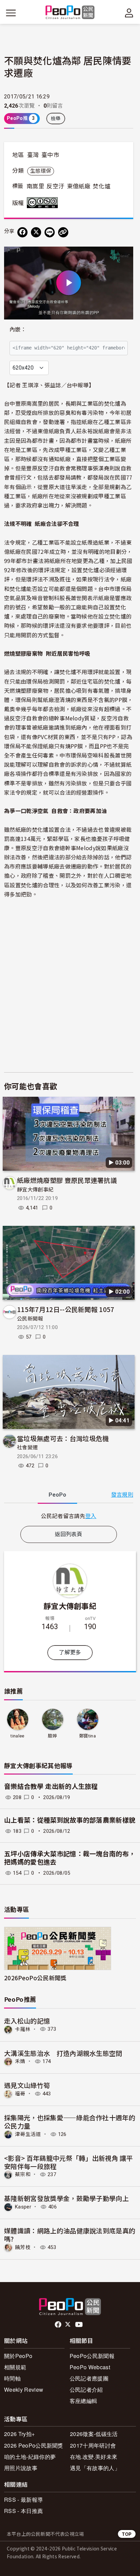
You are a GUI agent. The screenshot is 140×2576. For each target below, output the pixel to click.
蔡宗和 (23, 2174)
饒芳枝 (23, 2247)
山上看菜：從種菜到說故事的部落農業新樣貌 (70, 1820)
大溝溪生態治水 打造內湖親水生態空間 (63, 2053)
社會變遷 (27, 1448)
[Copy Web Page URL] (63, 232)
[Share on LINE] (50, 232)
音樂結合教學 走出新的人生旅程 (51, 1787)
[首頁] (70, 13)
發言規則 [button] (122, 1495)
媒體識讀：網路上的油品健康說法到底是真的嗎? (70, 2235)
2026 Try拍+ (19, 2434)
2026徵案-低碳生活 (94, 2434)
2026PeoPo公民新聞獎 (35, 1978)
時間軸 (12, 2378)
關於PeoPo (18, 2356)
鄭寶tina (87, 1736)
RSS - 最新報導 (23, 2500)
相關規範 (15, 2367)
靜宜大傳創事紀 (35, 1190)
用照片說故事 (21, 2468)
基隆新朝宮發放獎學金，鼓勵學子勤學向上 (66, 2198)
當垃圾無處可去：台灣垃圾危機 (63, 1438)
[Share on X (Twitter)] (36, 232)
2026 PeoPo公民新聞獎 (34, 2445)
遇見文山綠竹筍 (27, 2085)
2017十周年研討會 (93, 2445)
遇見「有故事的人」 (95, 2468)
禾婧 (20, 2061)
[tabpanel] (69, 1516)
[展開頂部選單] (129, 13)
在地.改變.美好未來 (94, 2457)
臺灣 (33, 155)
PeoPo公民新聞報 (92, 2356)
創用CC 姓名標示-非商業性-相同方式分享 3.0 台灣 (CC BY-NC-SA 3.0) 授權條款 (44, 203)
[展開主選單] (11, 13)
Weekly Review (24, 2390)
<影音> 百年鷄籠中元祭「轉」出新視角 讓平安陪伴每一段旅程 (68, 2162)
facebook (59, 2325)
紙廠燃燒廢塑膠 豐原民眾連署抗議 (67, 1180)
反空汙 (55, 186)
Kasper (23, 2207)
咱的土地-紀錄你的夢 (30, 2457)
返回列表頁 (69, 1534)
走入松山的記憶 (27, 2021)
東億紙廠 (79, 186)
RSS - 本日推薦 (23, 2511)
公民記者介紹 (86, 2390)
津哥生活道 (28, 2134)
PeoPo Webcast (90, 2367)
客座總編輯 (84, 2401)
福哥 (20, 2094)
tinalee (17, 1736)
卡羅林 (23, 2029)
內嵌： (18, 330)
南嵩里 (35, 186)
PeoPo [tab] (57, 1495)
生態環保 (41, 171)
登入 (91, 1516)
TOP (127, 2534)
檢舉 (56, 119)
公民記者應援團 (89, 2378)
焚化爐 (102, 186)
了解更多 (70, 1652)
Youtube (80, 2325)
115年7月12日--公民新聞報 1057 (66, 1309)
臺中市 (50, 155)
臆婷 (52, 1736)
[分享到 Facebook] (22, 232)
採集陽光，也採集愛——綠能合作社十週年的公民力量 (70, 2121)
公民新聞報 (30, 1319)
